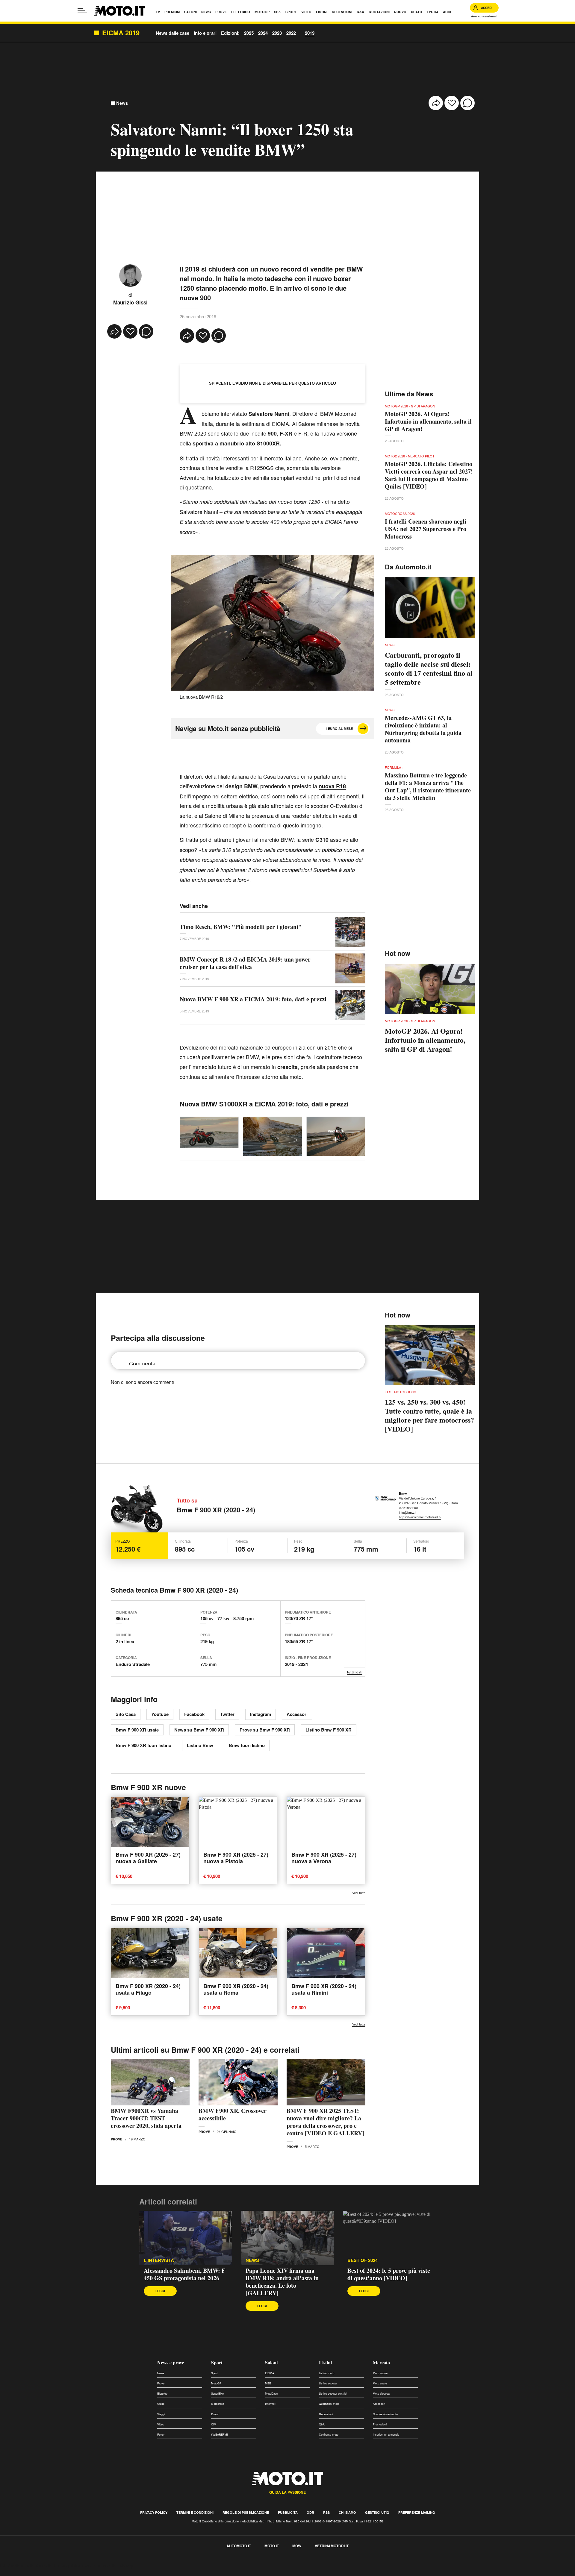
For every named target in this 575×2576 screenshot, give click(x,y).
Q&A (322, 2424)
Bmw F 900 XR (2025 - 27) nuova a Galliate (148, 1858)
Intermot (270, 2404)
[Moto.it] (120, 11)
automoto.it (239, 2546)
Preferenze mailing (417, 2512)
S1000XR (268, 443)
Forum (161, 2435)
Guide (161, 2404)
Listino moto (327, 2373)
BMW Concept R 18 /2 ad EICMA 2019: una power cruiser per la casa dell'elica (245, 963)
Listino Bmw (200, 1745)
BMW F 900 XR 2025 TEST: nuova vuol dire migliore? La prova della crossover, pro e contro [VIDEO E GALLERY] (325, 2122)
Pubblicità (288, 2512)
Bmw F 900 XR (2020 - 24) (216, 1510)
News (122, 103)
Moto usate (380, 2383)
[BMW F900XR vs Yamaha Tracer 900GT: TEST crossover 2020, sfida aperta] (150, 2082)
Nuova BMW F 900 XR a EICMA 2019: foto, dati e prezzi (253, 999)
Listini (325, 2362)
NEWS (252, 2260)
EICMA (270, 2373)
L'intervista (159, 2260)
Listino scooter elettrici (333, 2394)
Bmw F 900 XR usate (137, 1730)
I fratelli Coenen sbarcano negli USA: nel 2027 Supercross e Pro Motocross (426, 529)
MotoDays (271, 2394)
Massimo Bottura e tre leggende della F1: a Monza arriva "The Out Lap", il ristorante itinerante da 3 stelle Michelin (428, 786)
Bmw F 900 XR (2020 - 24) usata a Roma (236, 1989)
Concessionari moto (385, 2414)
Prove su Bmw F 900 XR (265, 1730)
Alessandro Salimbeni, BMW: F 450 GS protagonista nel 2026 (184, 2274)
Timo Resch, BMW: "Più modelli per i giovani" (241, 927)
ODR (310, 2512)
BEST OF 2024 (363, 2260)
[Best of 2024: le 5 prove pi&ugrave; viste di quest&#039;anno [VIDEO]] (389, 2238)
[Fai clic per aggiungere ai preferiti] (452, 103)
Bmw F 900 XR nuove (148, 1787)
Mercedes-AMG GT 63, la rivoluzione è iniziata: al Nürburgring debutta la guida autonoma (423, 729)
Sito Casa (126, 1714)
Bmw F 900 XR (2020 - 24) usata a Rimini (324, 1989)
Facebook (194, 1714)
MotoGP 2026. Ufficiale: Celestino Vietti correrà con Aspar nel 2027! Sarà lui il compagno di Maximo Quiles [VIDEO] (429, 475)
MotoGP (216, 2383)
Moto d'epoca (381, 2394)
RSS (326, 2512)
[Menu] (82, 11)
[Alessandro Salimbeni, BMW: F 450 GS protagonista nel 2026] (186, 2238)
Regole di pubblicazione (246, 2512)
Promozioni (380, 2424)
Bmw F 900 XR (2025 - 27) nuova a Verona (324, 1858)
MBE (268, 2383)
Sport (217, 2362)
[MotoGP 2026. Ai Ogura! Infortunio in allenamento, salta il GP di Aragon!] (430, 989)
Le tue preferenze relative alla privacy (94, 2565)
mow (297, 2546)
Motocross (218, 2404)
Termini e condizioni (195, 2512)
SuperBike (217, 2394)
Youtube (160, 1714)
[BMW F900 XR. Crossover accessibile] (238, 2082)
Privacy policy (154, 2512)
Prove (116, 2139)
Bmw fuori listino (247, 1745)
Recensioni (326, 2414)
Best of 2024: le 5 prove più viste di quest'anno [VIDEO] (389, 2274)
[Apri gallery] (209, 1132)
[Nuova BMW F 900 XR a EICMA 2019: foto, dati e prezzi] (350, 1005)
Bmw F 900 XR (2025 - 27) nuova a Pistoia (236, 1858)
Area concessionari (484, 16)
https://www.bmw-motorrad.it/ (420, 1517)
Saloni (271, 2362)
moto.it (272, 2546)
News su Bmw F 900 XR (199, 1730)
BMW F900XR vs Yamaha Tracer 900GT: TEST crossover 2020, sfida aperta (146, 2118)
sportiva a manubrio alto (225, 443)
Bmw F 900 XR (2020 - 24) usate (167, 1918)
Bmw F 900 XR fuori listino (143, 1745)
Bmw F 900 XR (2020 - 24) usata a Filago (148, 1989)
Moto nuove (380, 2373)
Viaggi (161, 2414)
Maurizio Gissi (130, 302)
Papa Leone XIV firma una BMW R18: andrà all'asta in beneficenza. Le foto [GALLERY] (282, 2282)
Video (161, 2424)
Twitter (227, 1714)
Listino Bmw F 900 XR (329, 1730)
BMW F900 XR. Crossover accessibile (233, 2114)
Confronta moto (329, 2435)
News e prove (171, 2362)
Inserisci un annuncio (386, 2435)
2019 (310, 33)
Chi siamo (347, 2512)
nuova (332, 786)
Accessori (297, 1714)
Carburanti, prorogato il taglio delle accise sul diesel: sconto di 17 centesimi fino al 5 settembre (429, 668)
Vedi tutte (359, 1893)
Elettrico (162, 2394)
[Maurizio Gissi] (130, 275)
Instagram (261, 1714)
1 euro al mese (339, 728)
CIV (214, 2424)
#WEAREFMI (220, 2435)
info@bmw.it (408, 1512)
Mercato (381, 2362)
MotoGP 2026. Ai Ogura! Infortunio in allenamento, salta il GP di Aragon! (428, 421)
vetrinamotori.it (332, 2546)
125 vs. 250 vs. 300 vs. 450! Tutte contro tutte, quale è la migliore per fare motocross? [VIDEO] (429, 1415)
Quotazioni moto (329, 2404)
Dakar (215, 2414)
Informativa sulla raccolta (26, 2565)
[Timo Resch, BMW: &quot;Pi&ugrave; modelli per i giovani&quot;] (350, 932)
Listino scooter (328, 2383)
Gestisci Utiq (377, 2512)
